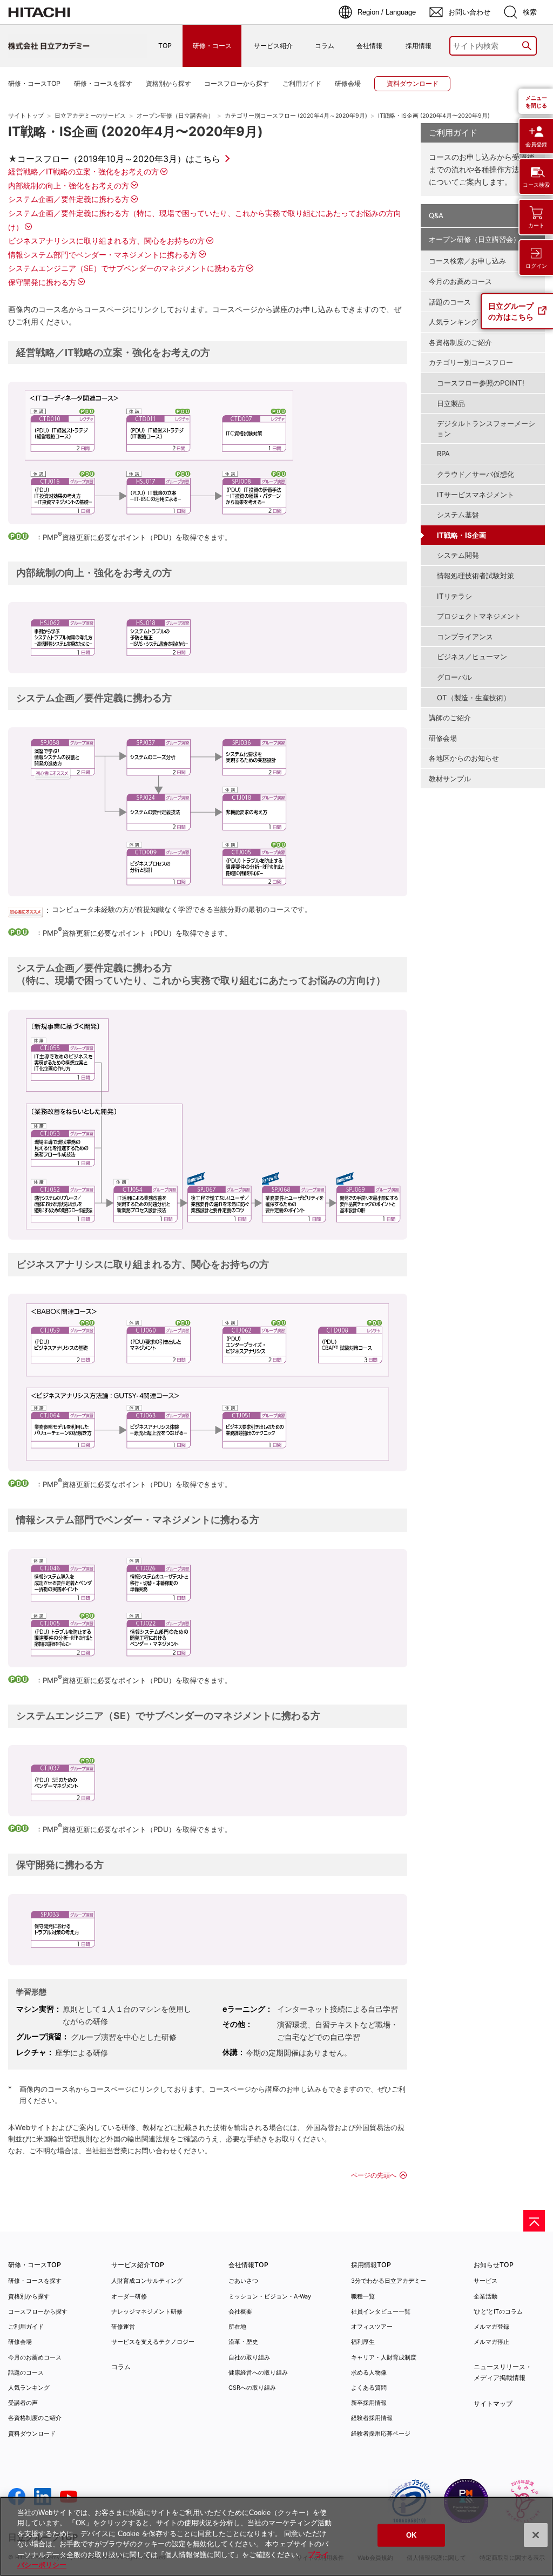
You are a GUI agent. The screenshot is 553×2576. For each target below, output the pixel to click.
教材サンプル (450, 779)
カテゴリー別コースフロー (471, 362)
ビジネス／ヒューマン (472, 657)
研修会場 (443, 738)
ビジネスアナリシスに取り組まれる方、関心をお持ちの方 (106, 241)
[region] (276, 2536)
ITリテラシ (454, 596)
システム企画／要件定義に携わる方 (69, 199)
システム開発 (458, 555)
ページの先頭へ (374, 2175)
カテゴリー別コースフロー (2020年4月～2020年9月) (296, 116)
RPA (443, 454)
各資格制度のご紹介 (460, 342)
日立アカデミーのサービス (90, 116)
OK (411, 2535)
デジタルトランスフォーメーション (486, 428)
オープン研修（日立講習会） (175, 116)
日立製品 (451, 403)
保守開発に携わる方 (42, 282)
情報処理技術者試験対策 (476, 576)
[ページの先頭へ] (534, 2221)
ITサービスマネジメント (476, 495)
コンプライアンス (465, 637)
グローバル (454, 677)
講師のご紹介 (450, 718)
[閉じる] (536, 2535)
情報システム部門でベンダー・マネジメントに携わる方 (103, 255)
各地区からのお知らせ (464, 758)
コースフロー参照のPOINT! (481, 383)
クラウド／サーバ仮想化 (476, 474)
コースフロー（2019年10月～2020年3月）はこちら (119, 159)
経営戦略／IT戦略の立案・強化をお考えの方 (83, 171)
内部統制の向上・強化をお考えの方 (69, 185)
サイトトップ (26, 116)
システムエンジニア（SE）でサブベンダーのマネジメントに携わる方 (126, 268)
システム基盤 (458, 515)
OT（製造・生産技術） (474, 698)
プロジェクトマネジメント (479, 616)
